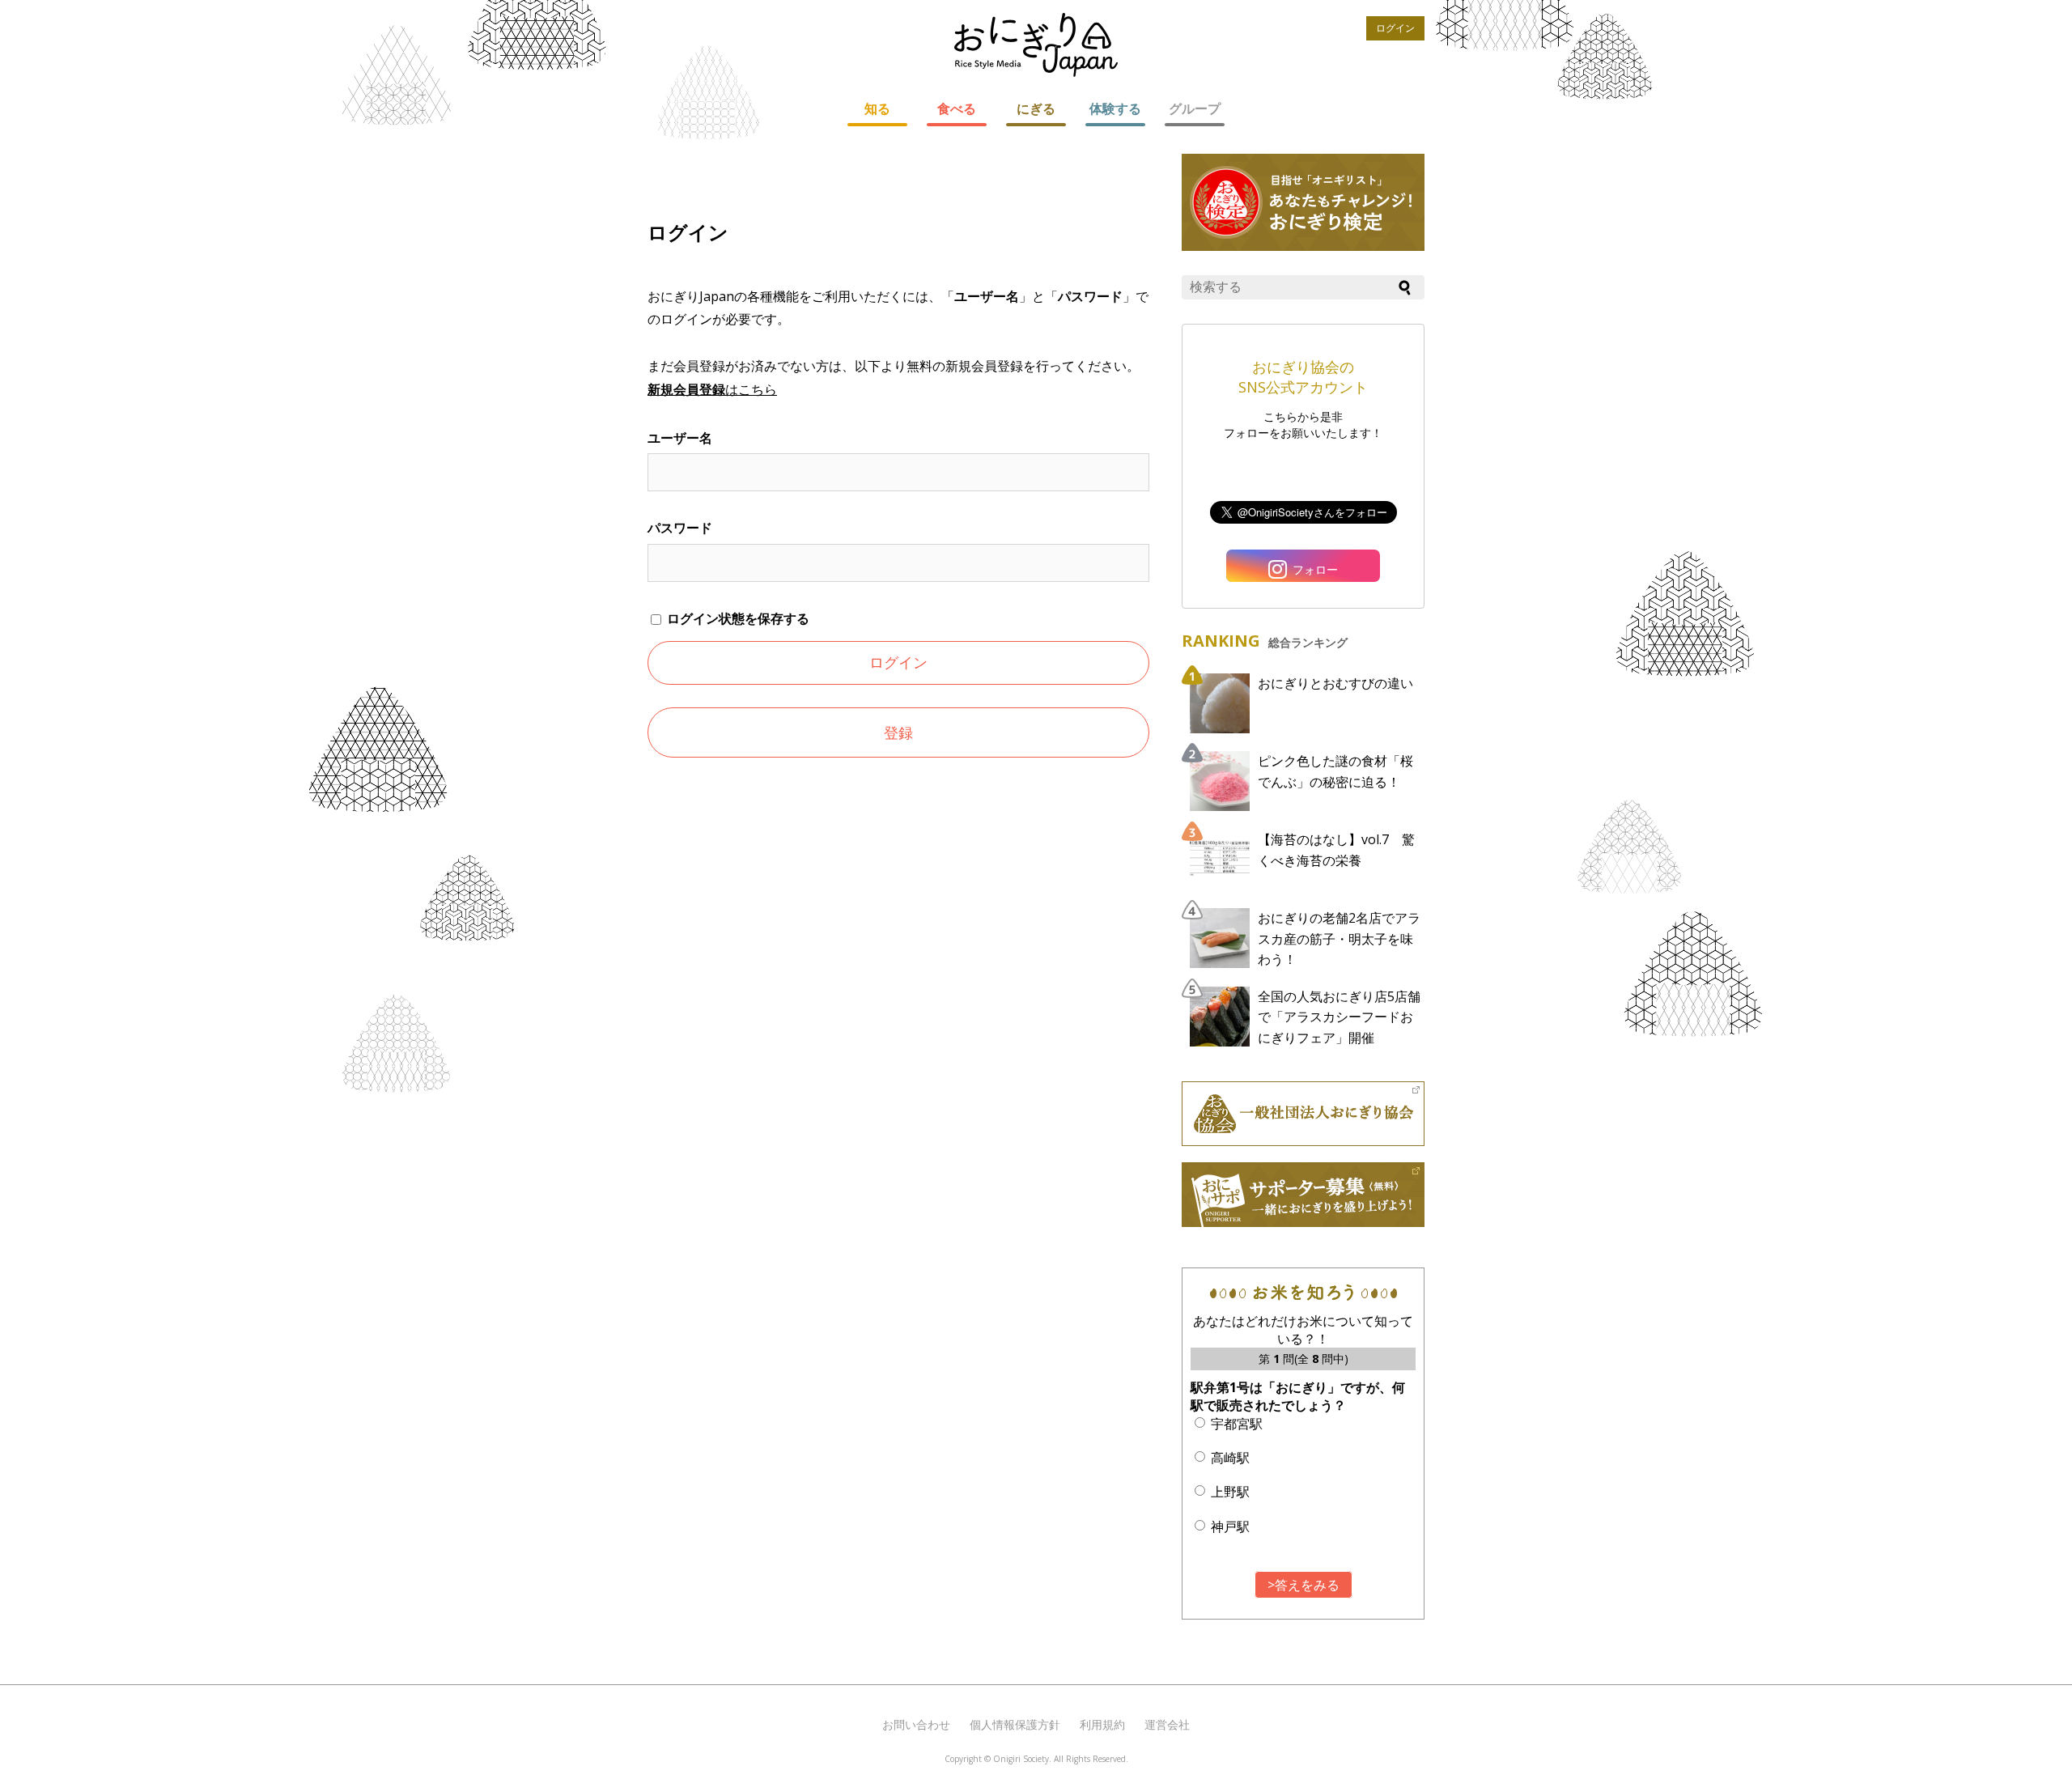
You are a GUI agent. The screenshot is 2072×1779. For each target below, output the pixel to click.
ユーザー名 (680, 438)
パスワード (680, 528)
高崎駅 (1230, 1458)
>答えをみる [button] (1303, 1585)
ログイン (1395, 28)
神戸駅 (1230, 1526)
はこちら (712, 389)
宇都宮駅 (1237, 1424)
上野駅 (1230, 1492)
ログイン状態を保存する (737, 618)
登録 (898, 732)
